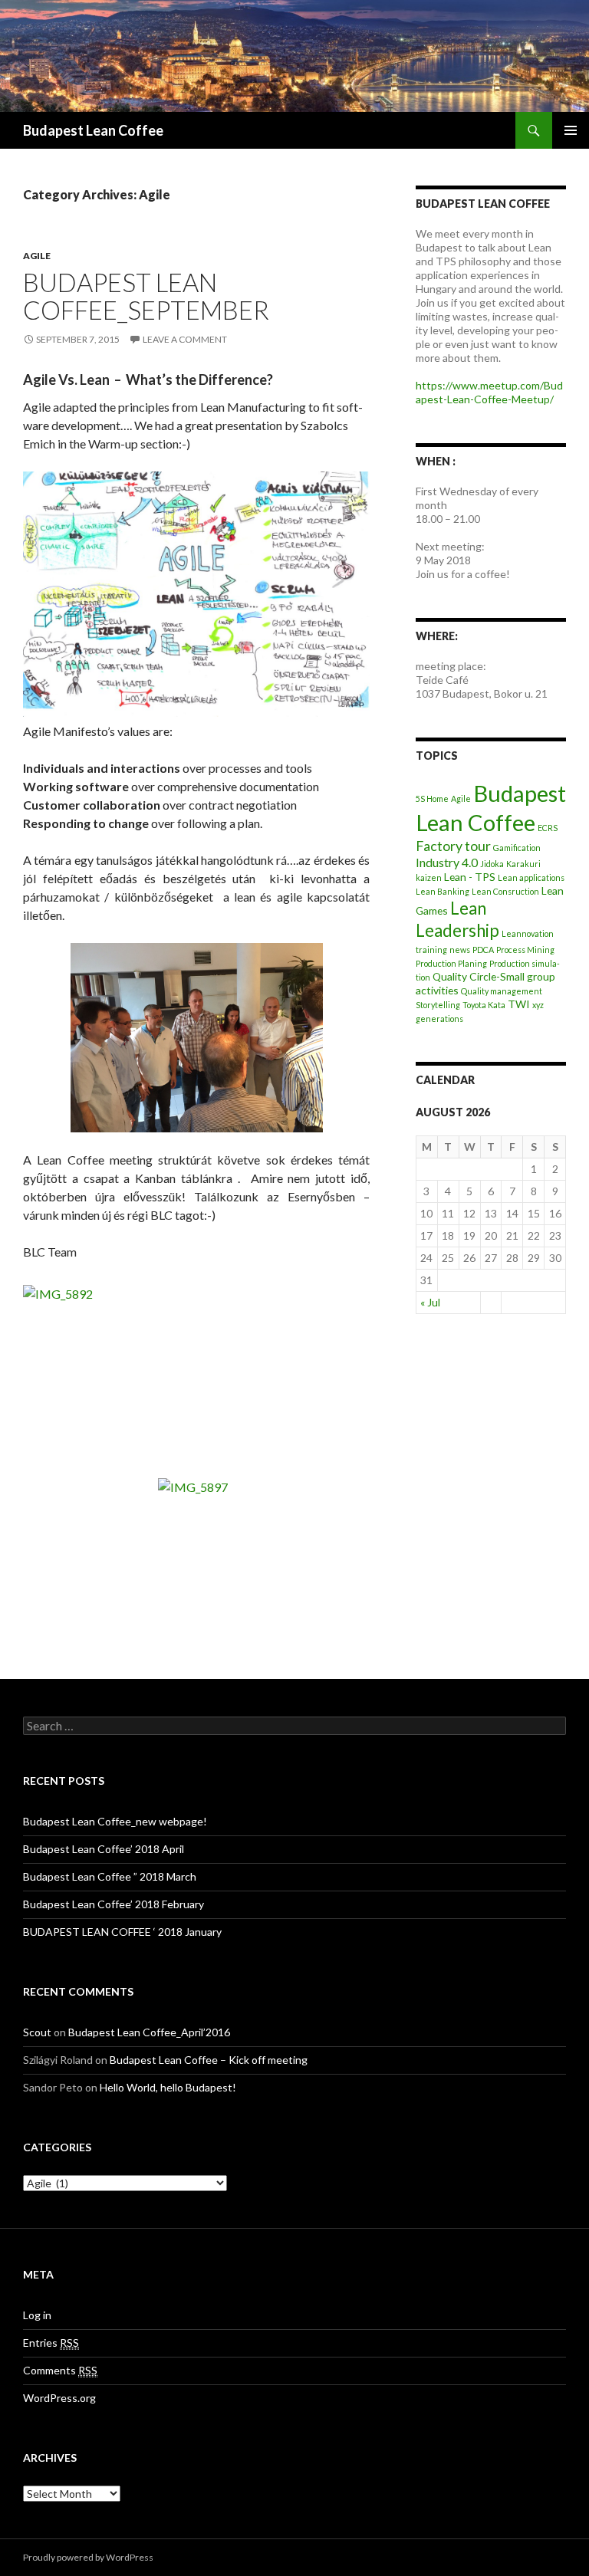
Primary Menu (571, 130)
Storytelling (438, 1005)
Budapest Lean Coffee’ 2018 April (104, 1849)
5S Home (432, 798)
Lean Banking (443, 891)
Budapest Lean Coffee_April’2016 (149, 2032)
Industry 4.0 (447, 862)
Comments (60, 2370)
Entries (51, 2343)
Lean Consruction (505, 891)
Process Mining (525, 950)
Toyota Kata (484, 1005)
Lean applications (531, 877)
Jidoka (492, 864)
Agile (37, 256)
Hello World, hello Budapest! (168, 2087)
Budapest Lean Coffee (93, 130)
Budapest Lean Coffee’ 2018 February (114, 1904)
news (460, 950)
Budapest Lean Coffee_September (146, 296)
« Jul (430, 1302)
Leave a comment (185, 339)
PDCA (483, 950)
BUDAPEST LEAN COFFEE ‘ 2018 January (122, 1932)
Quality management (502, 991)
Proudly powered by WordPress (88, 2557)
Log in (37, 2315)
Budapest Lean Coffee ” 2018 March (110, 1876)
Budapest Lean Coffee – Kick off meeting (209, 2060)
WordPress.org (59, 2398)
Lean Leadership (457, 919)
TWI (519, 1004)
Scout (37, 2032)
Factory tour (453, 846)
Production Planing (451, 963)
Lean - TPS (470, 877)
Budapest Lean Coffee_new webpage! (115, 1821)
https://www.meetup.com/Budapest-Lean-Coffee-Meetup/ (489, 392)
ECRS (548, 828)
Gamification (517, 848)
